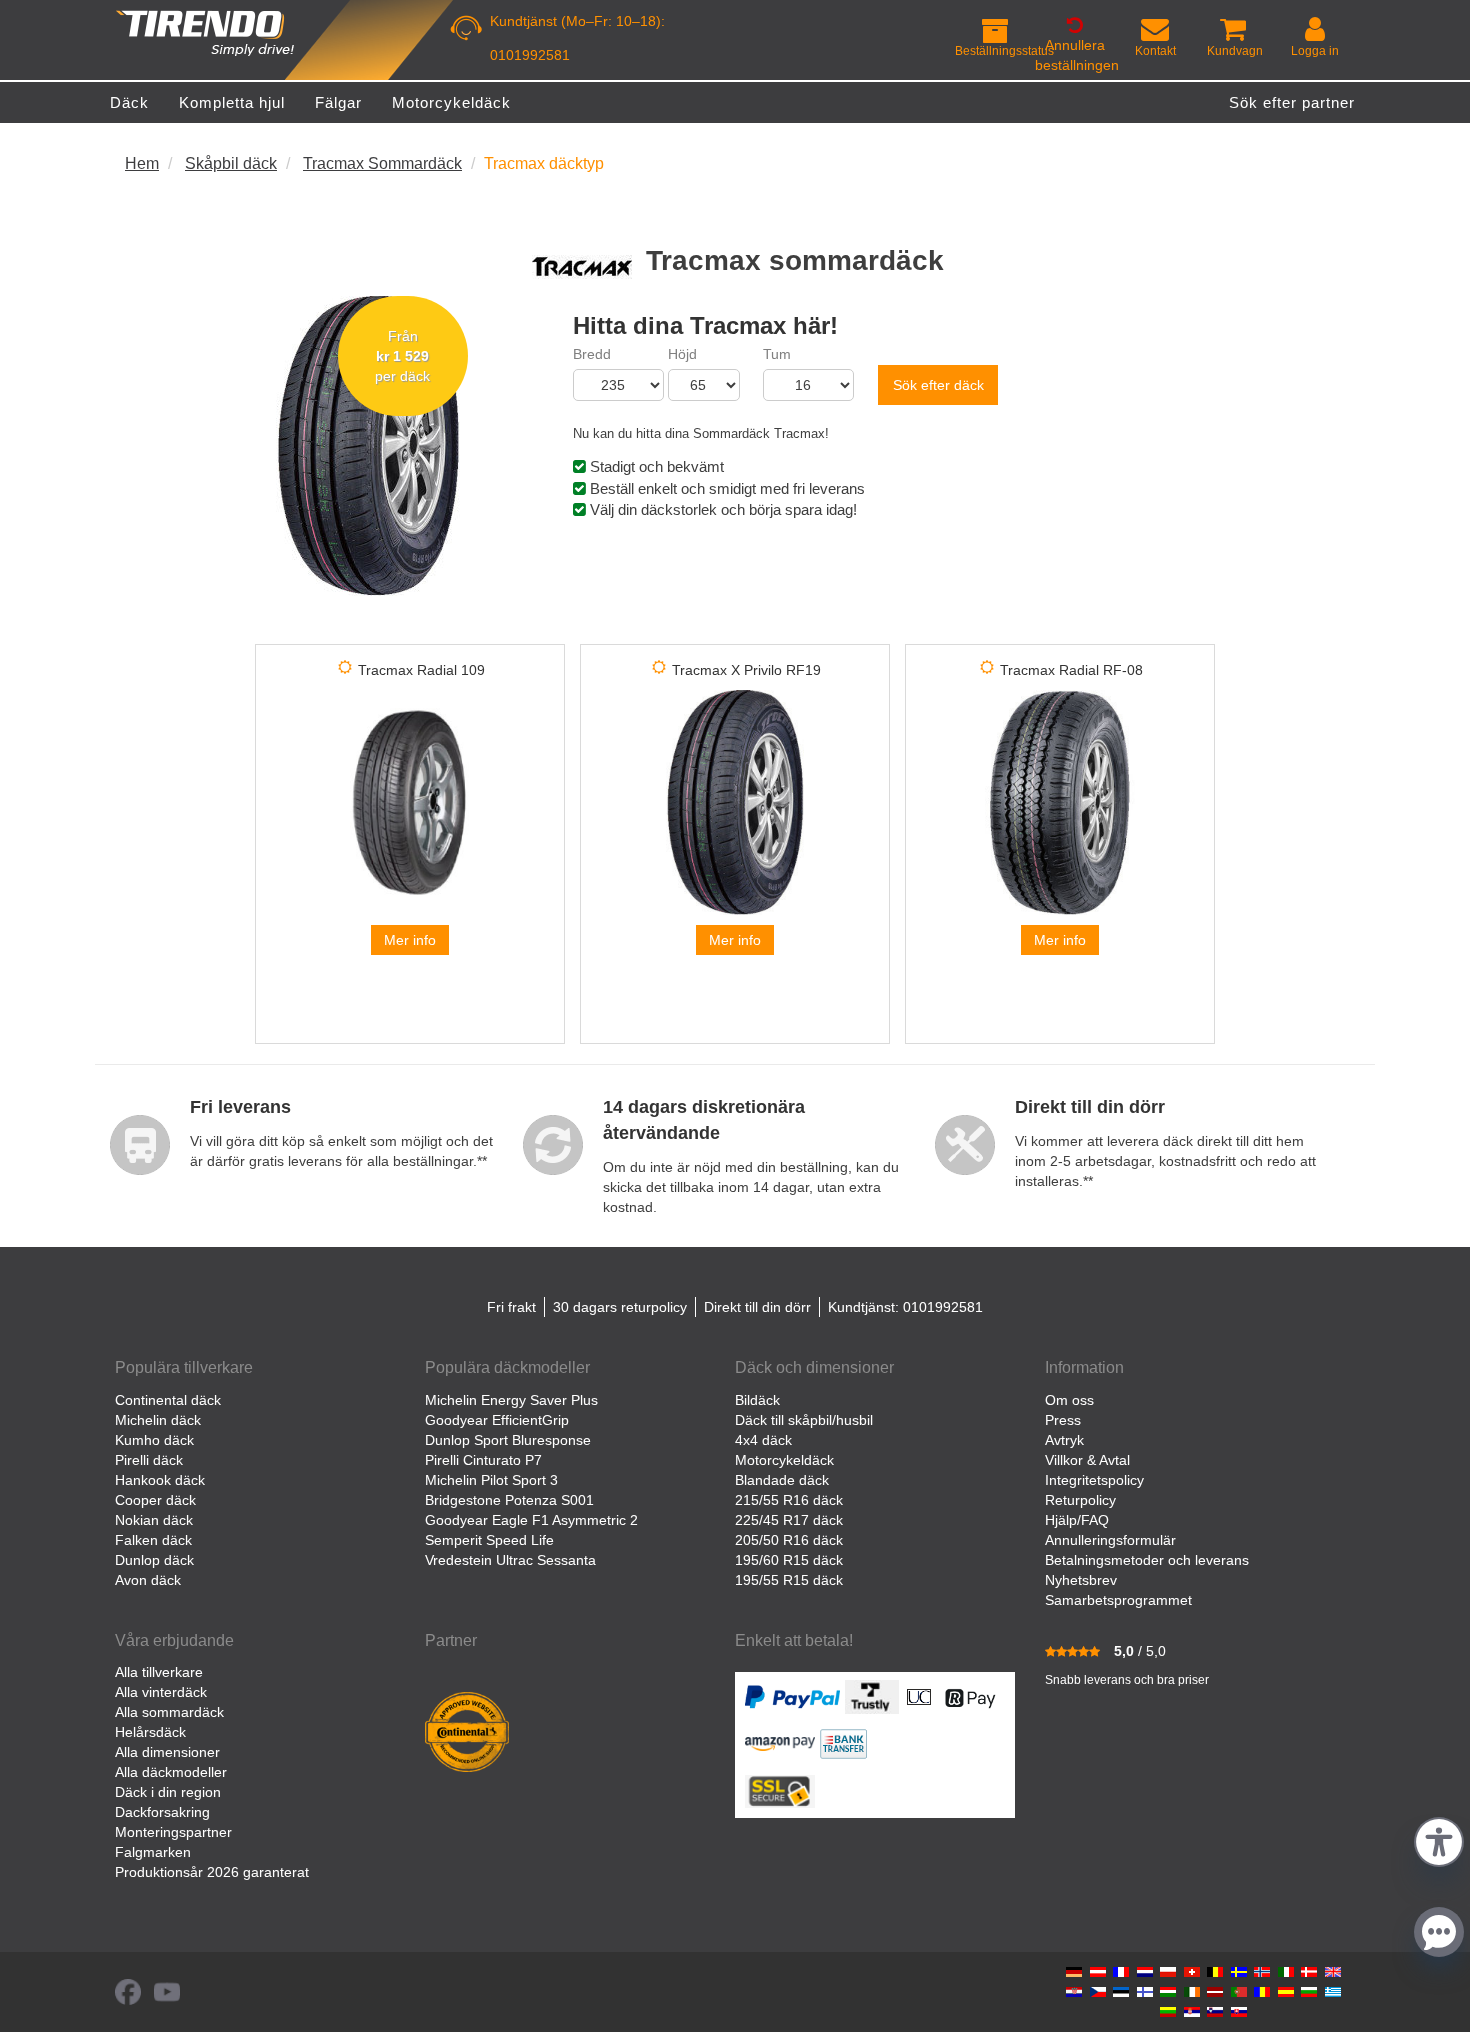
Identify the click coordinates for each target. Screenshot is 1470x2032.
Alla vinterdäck (161, 1692)
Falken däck (153, 1540)
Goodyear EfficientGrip (497, 1420)
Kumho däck (154, 1440)
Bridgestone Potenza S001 (509, 1500)
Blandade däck (782, 1480)
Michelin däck (158, 1420)
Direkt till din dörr (757, 1307)
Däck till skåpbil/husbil (804, 1420)
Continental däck (168, 1400)
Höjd (682, 354)
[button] (1439, 1839)
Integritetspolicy (1094, 1480)
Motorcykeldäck (784, 1460)
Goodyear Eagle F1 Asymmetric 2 (531, 1520)
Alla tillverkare (159, 1672)
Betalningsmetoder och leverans (1147, 1560)
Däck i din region (168, 1792)
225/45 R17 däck (789, 1520)
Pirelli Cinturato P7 (483, 1460)
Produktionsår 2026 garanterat (212, 1872)
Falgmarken (153, 1852)
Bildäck (757, 1400)
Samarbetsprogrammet (1118, 1600)
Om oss (1069, 1400)
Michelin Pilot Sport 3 (491, 1480)
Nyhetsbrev (1081, 1580)
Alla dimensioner (167, 1752)
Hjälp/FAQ (1077, 1520)
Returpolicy (1080, 1500)
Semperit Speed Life (489, 1540)
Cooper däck (155, 1500)
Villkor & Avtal (1087, 1460)
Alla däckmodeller (171, 1772)
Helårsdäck (150, 1732)
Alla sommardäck (169, 1712)
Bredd (592, 354)
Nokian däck (154, 1520)
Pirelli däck (149, 1460)
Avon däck (148, 1580)
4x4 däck (763, 1440)
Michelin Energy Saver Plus (511, 1400)
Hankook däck (160, 1480)
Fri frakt (511, 1307)
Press (1063, 1420)
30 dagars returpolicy (620, 1307)
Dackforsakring (162, 1812)
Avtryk (1064, 1440)
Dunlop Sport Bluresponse (508, 1440)
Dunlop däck (154, 1560)
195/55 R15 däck (789, 1580)
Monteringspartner (173, 1832)
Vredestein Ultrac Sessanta (510, 1560)
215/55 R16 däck (789, 1500)
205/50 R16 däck (789, 1540)
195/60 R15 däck (789, 1560)
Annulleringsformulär (1110, 1540)
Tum (777, 354)
